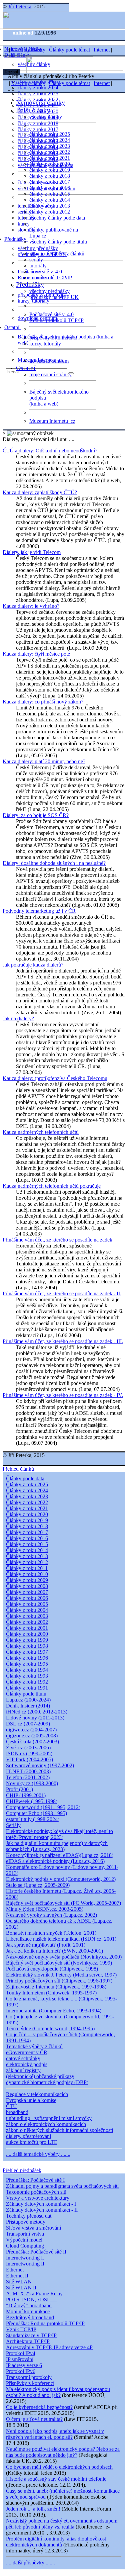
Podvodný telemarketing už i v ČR (39, 911)
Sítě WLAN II (21, 2288)
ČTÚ (11, 2106)
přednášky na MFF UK (54, 297)
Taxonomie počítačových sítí (36, 2192)
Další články (18, 55)
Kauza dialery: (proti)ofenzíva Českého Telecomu (55, 1078)
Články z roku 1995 (27, 1664)
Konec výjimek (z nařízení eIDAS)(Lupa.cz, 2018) (60, 1855)
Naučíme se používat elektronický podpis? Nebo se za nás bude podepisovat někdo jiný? (63, 2452)
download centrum (49, 361)
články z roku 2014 (50, 200)
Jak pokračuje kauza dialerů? (33, 965)
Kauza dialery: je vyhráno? (31, 606)
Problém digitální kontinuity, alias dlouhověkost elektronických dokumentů (56, 2542)
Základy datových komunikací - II (42, 2210)
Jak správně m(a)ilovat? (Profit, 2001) (46, 1945)
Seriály (13, 1825)
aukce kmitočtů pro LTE (32, 2142)
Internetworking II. (26, 2264)
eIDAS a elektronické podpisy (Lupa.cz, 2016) (55, 1861)
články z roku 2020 (50, 164)
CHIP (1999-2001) (26, 1795)
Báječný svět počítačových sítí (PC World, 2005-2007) (63, 1903)
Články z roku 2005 (27, 1604)
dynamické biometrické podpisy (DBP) (47, 2082)
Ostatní (12, 327)
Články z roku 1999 (27, 1640)
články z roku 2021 (50, 158)
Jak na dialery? (18, 1018)
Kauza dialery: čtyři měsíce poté (36, 654)
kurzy (35, 272)
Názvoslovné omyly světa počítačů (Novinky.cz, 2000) (64, 1957)
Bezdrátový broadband (30, 2317)
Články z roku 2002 (27, 1622)
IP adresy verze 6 (24, 2365)
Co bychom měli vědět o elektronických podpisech (59, 2467)
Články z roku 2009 (27, 1580)
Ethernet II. (18, 2276)
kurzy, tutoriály (33, 301)
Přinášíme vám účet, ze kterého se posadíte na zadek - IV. (63, 1395)
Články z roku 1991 (27, 1688)
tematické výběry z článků (57, 254)
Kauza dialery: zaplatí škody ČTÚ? (40, 492)
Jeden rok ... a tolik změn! (33, 2509)
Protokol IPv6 (21, 2371)
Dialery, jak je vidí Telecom (32, 552)
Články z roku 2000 (27, 1634)
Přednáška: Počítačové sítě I (35, 2180)
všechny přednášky (38, 248)
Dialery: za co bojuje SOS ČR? (36, 815)
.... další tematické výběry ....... (38, 2154)
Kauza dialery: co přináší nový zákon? (43, 702)
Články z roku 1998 (27, 1646)
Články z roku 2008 (27, 1586)
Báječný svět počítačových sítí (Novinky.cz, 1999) (59, 1963)
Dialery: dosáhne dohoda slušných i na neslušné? (54, 863)
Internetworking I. (25, 2258)
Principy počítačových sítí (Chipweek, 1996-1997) (59, 1981)
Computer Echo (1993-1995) (36, 1813)
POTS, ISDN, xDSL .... (31, 2300)
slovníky (27, 230)
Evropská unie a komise (31, 2100)
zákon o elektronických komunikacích (46, 2124)
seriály (36, 260)
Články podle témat (69, 50)
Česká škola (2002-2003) (32, 1742)
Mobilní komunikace (28, 2311)
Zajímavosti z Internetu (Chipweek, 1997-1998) (56, 1987)
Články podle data (25, 1478)
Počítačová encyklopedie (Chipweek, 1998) (52, 1969)
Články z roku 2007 (27, 1592)
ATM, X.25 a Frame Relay (34, 2294)
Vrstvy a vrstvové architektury (38, 2198)
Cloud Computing (25, 2246)
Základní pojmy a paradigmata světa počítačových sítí (62, 2186)
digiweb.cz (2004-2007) (31, 1730)
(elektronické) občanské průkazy (40, 2076)
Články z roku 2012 (27, 1562)
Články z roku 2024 (27, 1490)
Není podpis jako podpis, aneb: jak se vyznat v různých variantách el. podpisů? (55, 2434)
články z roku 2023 (38, 93)
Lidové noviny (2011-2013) (35, 1718)
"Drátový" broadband (29, 2305)
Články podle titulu (26, 1694)
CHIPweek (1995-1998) (32, 1801)
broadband (17, 2112)
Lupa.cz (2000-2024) (28, 1700)
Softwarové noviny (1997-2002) (40, 1765)
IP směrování (20, 2359)
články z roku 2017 (38, 129)
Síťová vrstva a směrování (33, 2228)
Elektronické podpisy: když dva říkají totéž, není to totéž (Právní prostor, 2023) (59, 1834)
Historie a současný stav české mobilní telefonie (56, 2479)
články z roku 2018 (38, 123)
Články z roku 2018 (27, 1526)
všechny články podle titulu (58, 242)
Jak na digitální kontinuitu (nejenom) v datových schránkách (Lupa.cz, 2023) (57, 1846)
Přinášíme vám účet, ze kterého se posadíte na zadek (57, 1240)
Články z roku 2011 (27, 1568)
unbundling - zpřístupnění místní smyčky (49, 2118)
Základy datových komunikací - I (41, 2204)
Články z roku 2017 (27, 1532)
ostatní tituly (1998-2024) (33, 1819)
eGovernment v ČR (27, 2052)
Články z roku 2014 (27, 1550)
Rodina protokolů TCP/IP (56, 320)
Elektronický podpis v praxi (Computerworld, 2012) (61, 1879)
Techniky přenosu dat (29, 2216)
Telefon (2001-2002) (28, 1777)
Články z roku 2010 (27, 1574)
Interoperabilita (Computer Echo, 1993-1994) (54, 2011)
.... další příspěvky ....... (30, 2563)
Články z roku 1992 (27, 1682)
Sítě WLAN (19, 2282)
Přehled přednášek (22, 2170)
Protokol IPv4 (21, 2353)
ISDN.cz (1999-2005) (29, 1753)
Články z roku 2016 (27, 1538)
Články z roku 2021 (27, 1508)
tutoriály (26, 218)
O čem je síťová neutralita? (34, 2419)
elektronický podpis (27, 2064)
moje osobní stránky (50, 374)
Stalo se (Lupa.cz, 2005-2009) (38, 1885)
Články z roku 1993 (27, 1676)
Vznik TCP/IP (21, 2329)
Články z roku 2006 (27, 1598)
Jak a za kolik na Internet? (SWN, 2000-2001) (54, 1951)
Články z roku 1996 (27, 1658)
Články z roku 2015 (27, 1544)
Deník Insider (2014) (28, 1706)
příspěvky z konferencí (53, 338)
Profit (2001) (19, 1789)
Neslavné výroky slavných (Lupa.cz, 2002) (51, 1915)
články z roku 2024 (38, 88)
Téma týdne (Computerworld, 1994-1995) (50, 2028)
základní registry (23, 2070)
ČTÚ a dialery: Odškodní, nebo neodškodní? (50, 451)
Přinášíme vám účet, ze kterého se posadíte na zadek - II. (62, 1293)
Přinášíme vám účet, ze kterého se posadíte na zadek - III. (63, 1341)
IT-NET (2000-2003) (28, 1771)
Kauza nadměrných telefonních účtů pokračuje (52, 1186)
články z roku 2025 (50, 134)
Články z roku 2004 (27, 1610)
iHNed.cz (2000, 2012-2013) (37, 1712)
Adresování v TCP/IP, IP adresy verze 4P (49, 2347)
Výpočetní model (24, 2240)
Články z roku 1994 (27, 1670)
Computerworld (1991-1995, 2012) (43, 1807)
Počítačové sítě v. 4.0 (51, 314)
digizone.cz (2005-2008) (32, 1736)
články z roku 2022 (50, 152)
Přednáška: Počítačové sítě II (36, 2252)
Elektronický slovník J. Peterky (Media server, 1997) (61, 1975)
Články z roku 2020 (27, 1514)
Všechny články (28, 50)
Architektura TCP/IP (28, 2341)
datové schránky (23, 2058)
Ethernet (15, 2270)
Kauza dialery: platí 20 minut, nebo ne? (44, 761)
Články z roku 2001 (27, 1628)
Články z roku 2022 (27, 1502)
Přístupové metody (26, 2222)
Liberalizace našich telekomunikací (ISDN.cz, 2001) (61, 1939)
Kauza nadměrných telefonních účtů (41, 1132)
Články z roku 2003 (27, 1616)
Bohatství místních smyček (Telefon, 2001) (51, 1933)
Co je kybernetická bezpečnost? (39, 2407)
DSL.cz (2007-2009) (28, 1724)
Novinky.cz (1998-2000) (32, 1783)
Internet (102, 50)
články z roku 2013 (50, 206)
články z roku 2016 (50, 188)
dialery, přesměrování (28, 2136)
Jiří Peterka (20, 6)
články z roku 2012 (50, 212)
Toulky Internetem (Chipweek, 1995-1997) (51, 1993)
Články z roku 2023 (27, 1496)
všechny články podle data (57, 218)
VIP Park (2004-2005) (29, 1759)
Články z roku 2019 (27, 1520)
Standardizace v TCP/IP (31, 2335)
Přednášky (16, 239)
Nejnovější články (40, 102)
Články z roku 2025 (27, 1484)
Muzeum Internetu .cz (52, 421)
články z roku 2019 (50, 170)
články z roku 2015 (50, 194)
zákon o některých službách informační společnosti (59, 2130)
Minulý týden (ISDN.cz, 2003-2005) (45, 1909)
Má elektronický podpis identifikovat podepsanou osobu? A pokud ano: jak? (58, 2392)
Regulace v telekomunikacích (37, 2094)
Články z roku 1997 (27, 1652)
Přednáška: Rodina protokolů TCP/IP (45, 2323)
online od (24, 33)
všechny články (46, 117)
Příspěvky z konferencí (30, 2383)
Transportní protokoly (29, 2377)
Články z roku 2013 (27, 1556)
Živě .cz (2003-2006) (28, 1748)
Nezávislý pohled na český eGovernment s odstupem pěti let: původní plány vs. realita (62, 2524)
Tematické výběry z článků (34, 2046)
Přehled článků (18, 1469)
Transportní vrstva (25, 2234)
